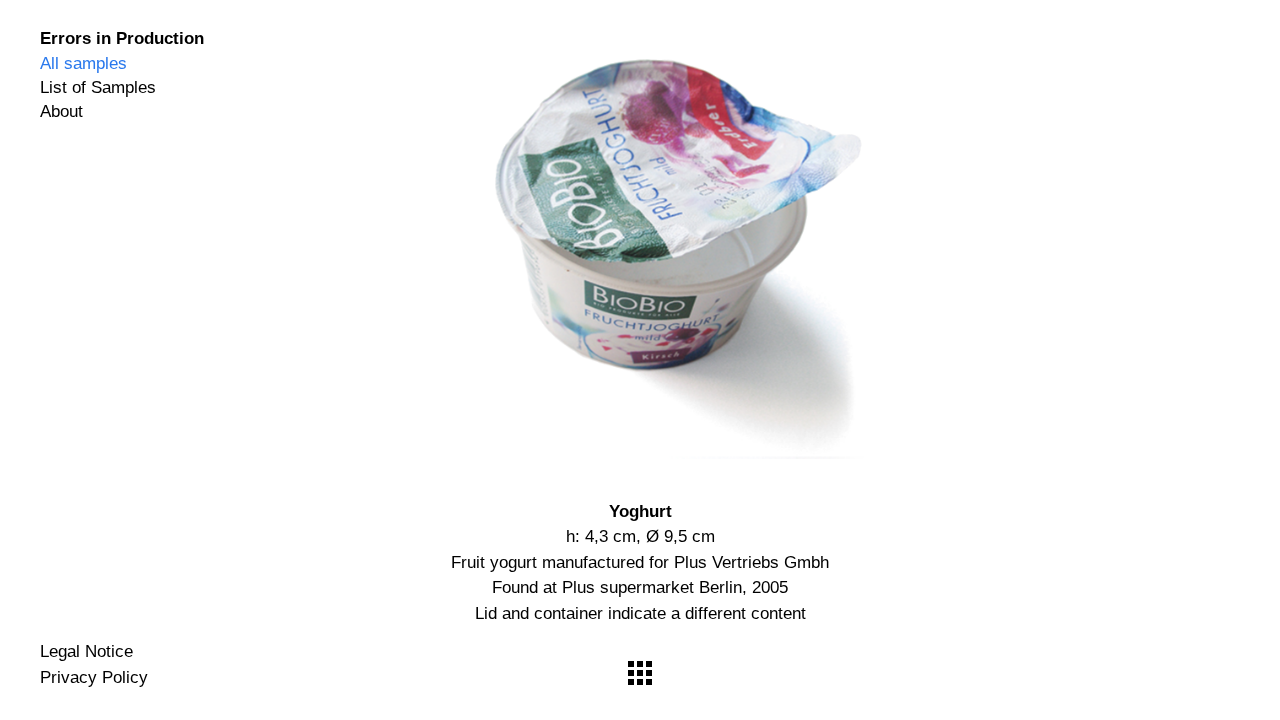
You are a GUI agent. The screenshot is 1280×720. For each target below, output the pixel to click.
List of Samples (98, 88)
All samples (83, 64)
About (61, 112)
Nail (252, 256)
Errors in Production (122, 38)
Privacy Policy (94, 677)
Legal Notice (86, 651)
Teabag (1028, 256)
